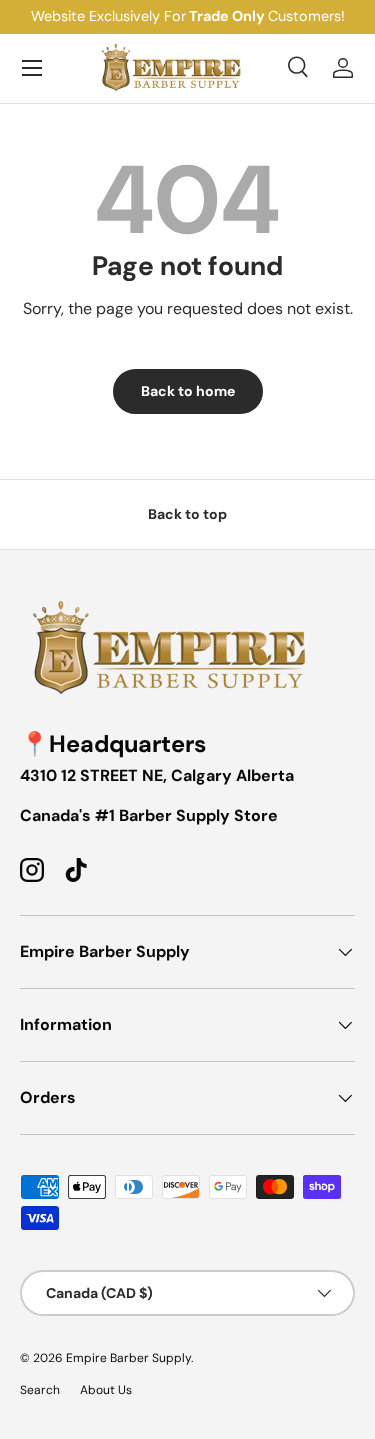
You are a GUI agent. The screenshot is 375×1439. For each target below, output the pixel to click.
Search (40, 1390)
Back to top (187, 514)
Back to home (188, 391)
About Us (106, 1390)
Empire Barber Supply (128, 1358)
